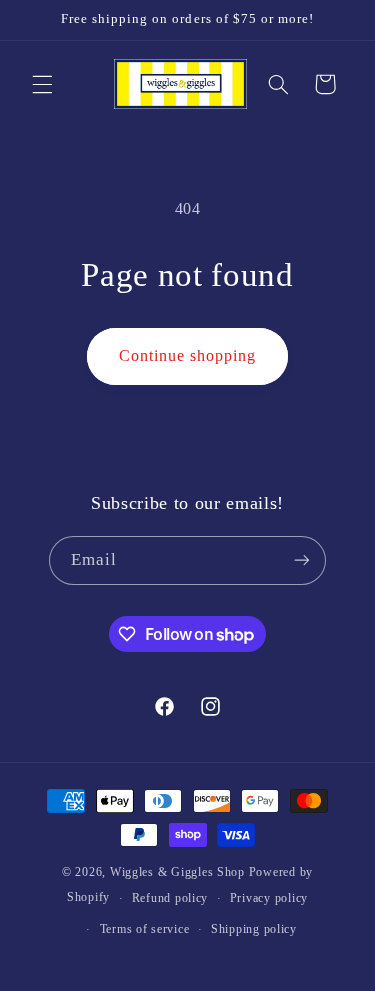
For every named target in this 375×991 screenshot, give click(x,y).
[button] (42, 84)
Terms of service (145, 929)
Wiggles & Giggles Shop (177, 872)
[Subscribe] (302, 560)
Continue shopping (188, 355)
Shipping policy (254, 929)
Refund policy (170, 898)
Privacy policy (269, 898)
